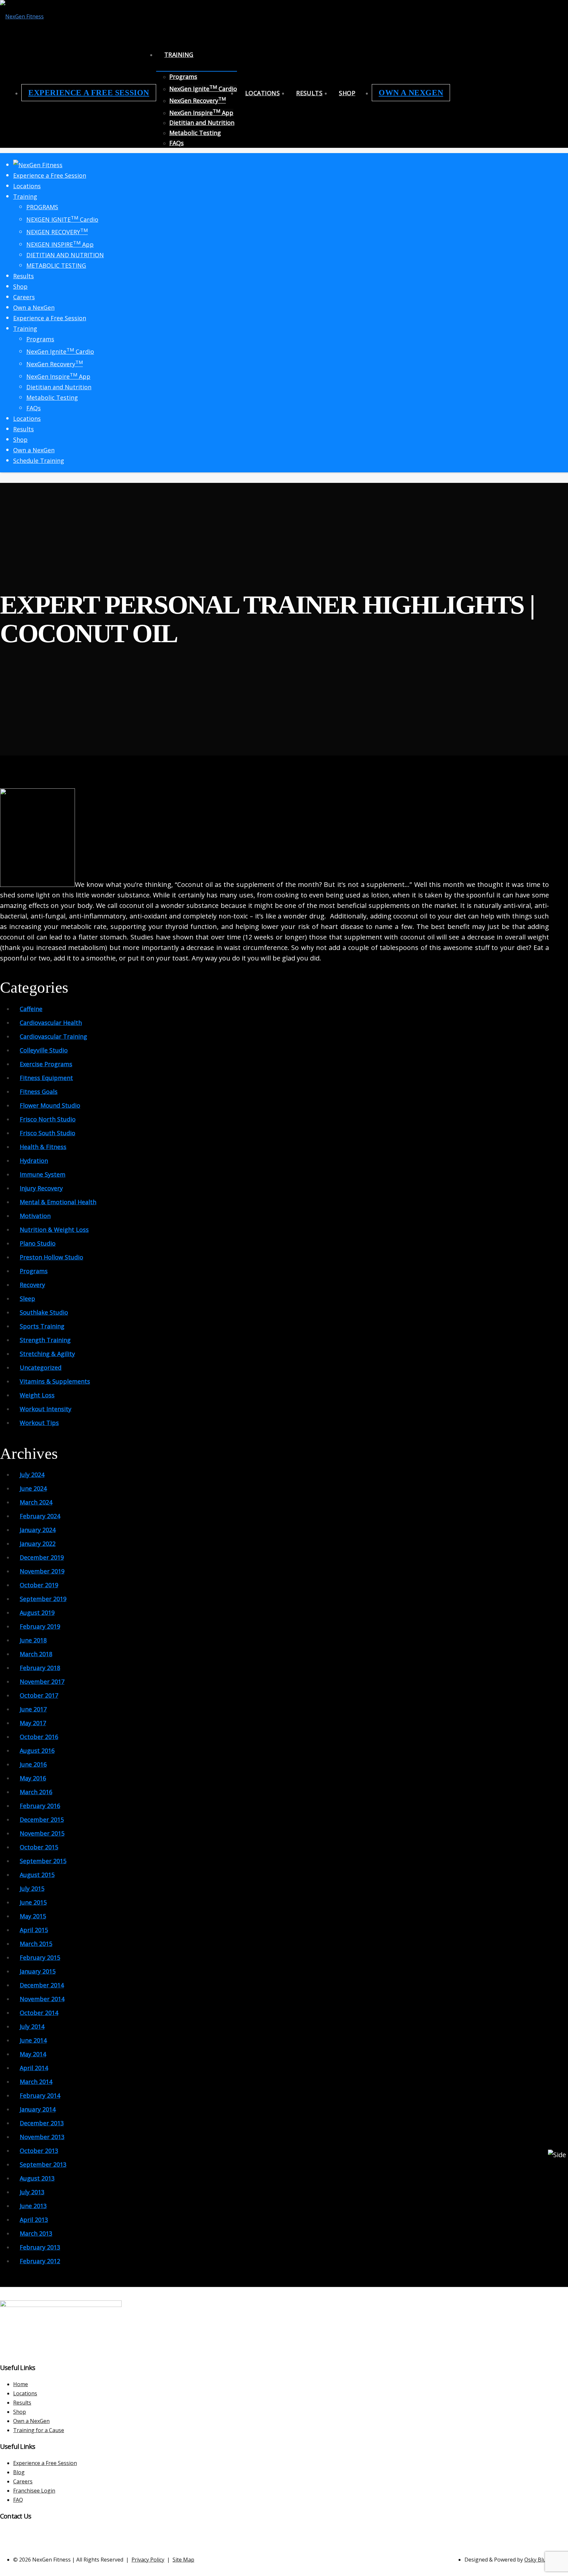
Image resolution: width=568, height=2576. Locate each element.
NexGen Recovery (198, 101)
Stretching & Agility (47, 1354)
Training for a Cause (39, 2430)
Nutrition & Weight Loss (54, 1230)
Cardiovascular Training (53, 1036)
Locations (262, 93)
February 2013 (40, 2247)
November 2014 (42, 1999)
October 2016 (39, 1737)
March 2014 (36, 2082)
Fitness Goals (39, 1092)
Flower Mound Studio (50, 1105)
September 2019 (43, 1599)
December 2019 (42, 1557)
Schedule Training (39, 461)
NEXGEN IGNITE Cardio (62, 219)
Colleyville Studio (44, 1050)
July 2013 (32, 2192)
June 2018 (33, 1640)
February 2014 (40, 2095)
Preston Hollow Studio (51, 1257)
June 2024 (33, 1488)
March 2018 (36, 1654)
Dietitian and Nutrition (202, 123)
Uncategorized (41, 1367)
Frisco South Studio (47, 1133)
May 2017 (33, 1723)
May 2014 (33, 2054)
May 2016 (33, 1778)
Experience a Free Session (89, 93)
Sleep (27, 1299)
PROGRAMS (42, 207)
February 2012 (40, 2261)
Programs (183, 77)
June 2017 (33, 1709)
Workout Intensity (46, 1409)
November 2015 (42, 1833)
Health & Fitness (43, 1147)
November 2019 (42, 1571)
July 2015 (32, 1888)
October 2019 (39, 1585)
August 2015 (37, 1875)
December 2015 (42, 1819)
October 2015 (39, 1847)
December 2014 (42, 1985)
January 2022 (38, 1544)
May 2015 (33, 1916)
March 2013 (36, 2233)
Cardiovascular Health (51, 1023)
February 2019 (40, 1626)
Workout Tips (39, 1423)
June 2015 (33, 1902)
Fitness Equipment (46, 1078)
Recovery (32, 1285)
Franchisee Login (34, 2491)
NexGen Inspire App (201, 113)
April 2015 (34, 1930)
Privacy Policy (148, 2560)
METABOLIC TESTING (56, 265)
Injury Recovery (41, 1188)
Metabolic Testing (195, 133)
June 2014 (33, 2040)
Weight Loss (37, 1395)
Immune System (43, 1174)
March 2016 (36, 1792)
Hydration (34, 1161)
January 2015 (38, 1971)
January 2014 (38, 2109)
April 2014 (34, 2068)
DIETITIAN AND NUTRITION (65, 255)
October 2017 (39, 1695)
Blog (19, 2472)
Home (21, 2384)
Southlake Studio (44, 1312)
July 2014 (32, 2026)
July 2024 (32, 1475)
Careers (24, 297)
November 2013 (42, 2137)
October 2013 (39, 2151)
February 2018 (40, 1668)
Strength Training (45, 1340)
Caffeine (31, 1009)
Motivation (35, 1216)
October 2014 (39, 2013)
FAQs (177, 143)
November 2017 (42, 1682)
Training (179, 55)
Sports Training (42, 1326)
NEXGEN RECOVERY (57, 232)
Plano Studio (38, 1243)
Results (309, 93)
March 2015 (36, 1944)
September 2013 (43, 2164)
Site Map (183, 2560)
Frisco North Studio (48, 1119)
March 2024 (36, 1502)
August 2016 (37, 1751)
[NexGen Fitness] (22, 16)
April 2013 (34, 2220)
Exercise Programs (46, 1064)
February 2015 (40, 1957)
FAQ (18, 2500)
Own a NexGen (411, 93)
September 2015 (43, 1861)
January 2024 (38, 1530)
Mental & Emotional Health (58, 1202)
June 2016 (33, 1764)
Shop (347, 93)
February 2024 (40, 1516)
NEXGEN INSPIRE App (60, 244)
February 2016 (40, 1806)
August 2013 (37, 2178)
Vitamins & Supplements (55, 1381)
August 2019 (37, 1613)
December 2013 (42, 2123)
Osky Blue (537, 2560)
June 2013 (33, 2206)
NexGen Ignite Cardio (203, 89)
